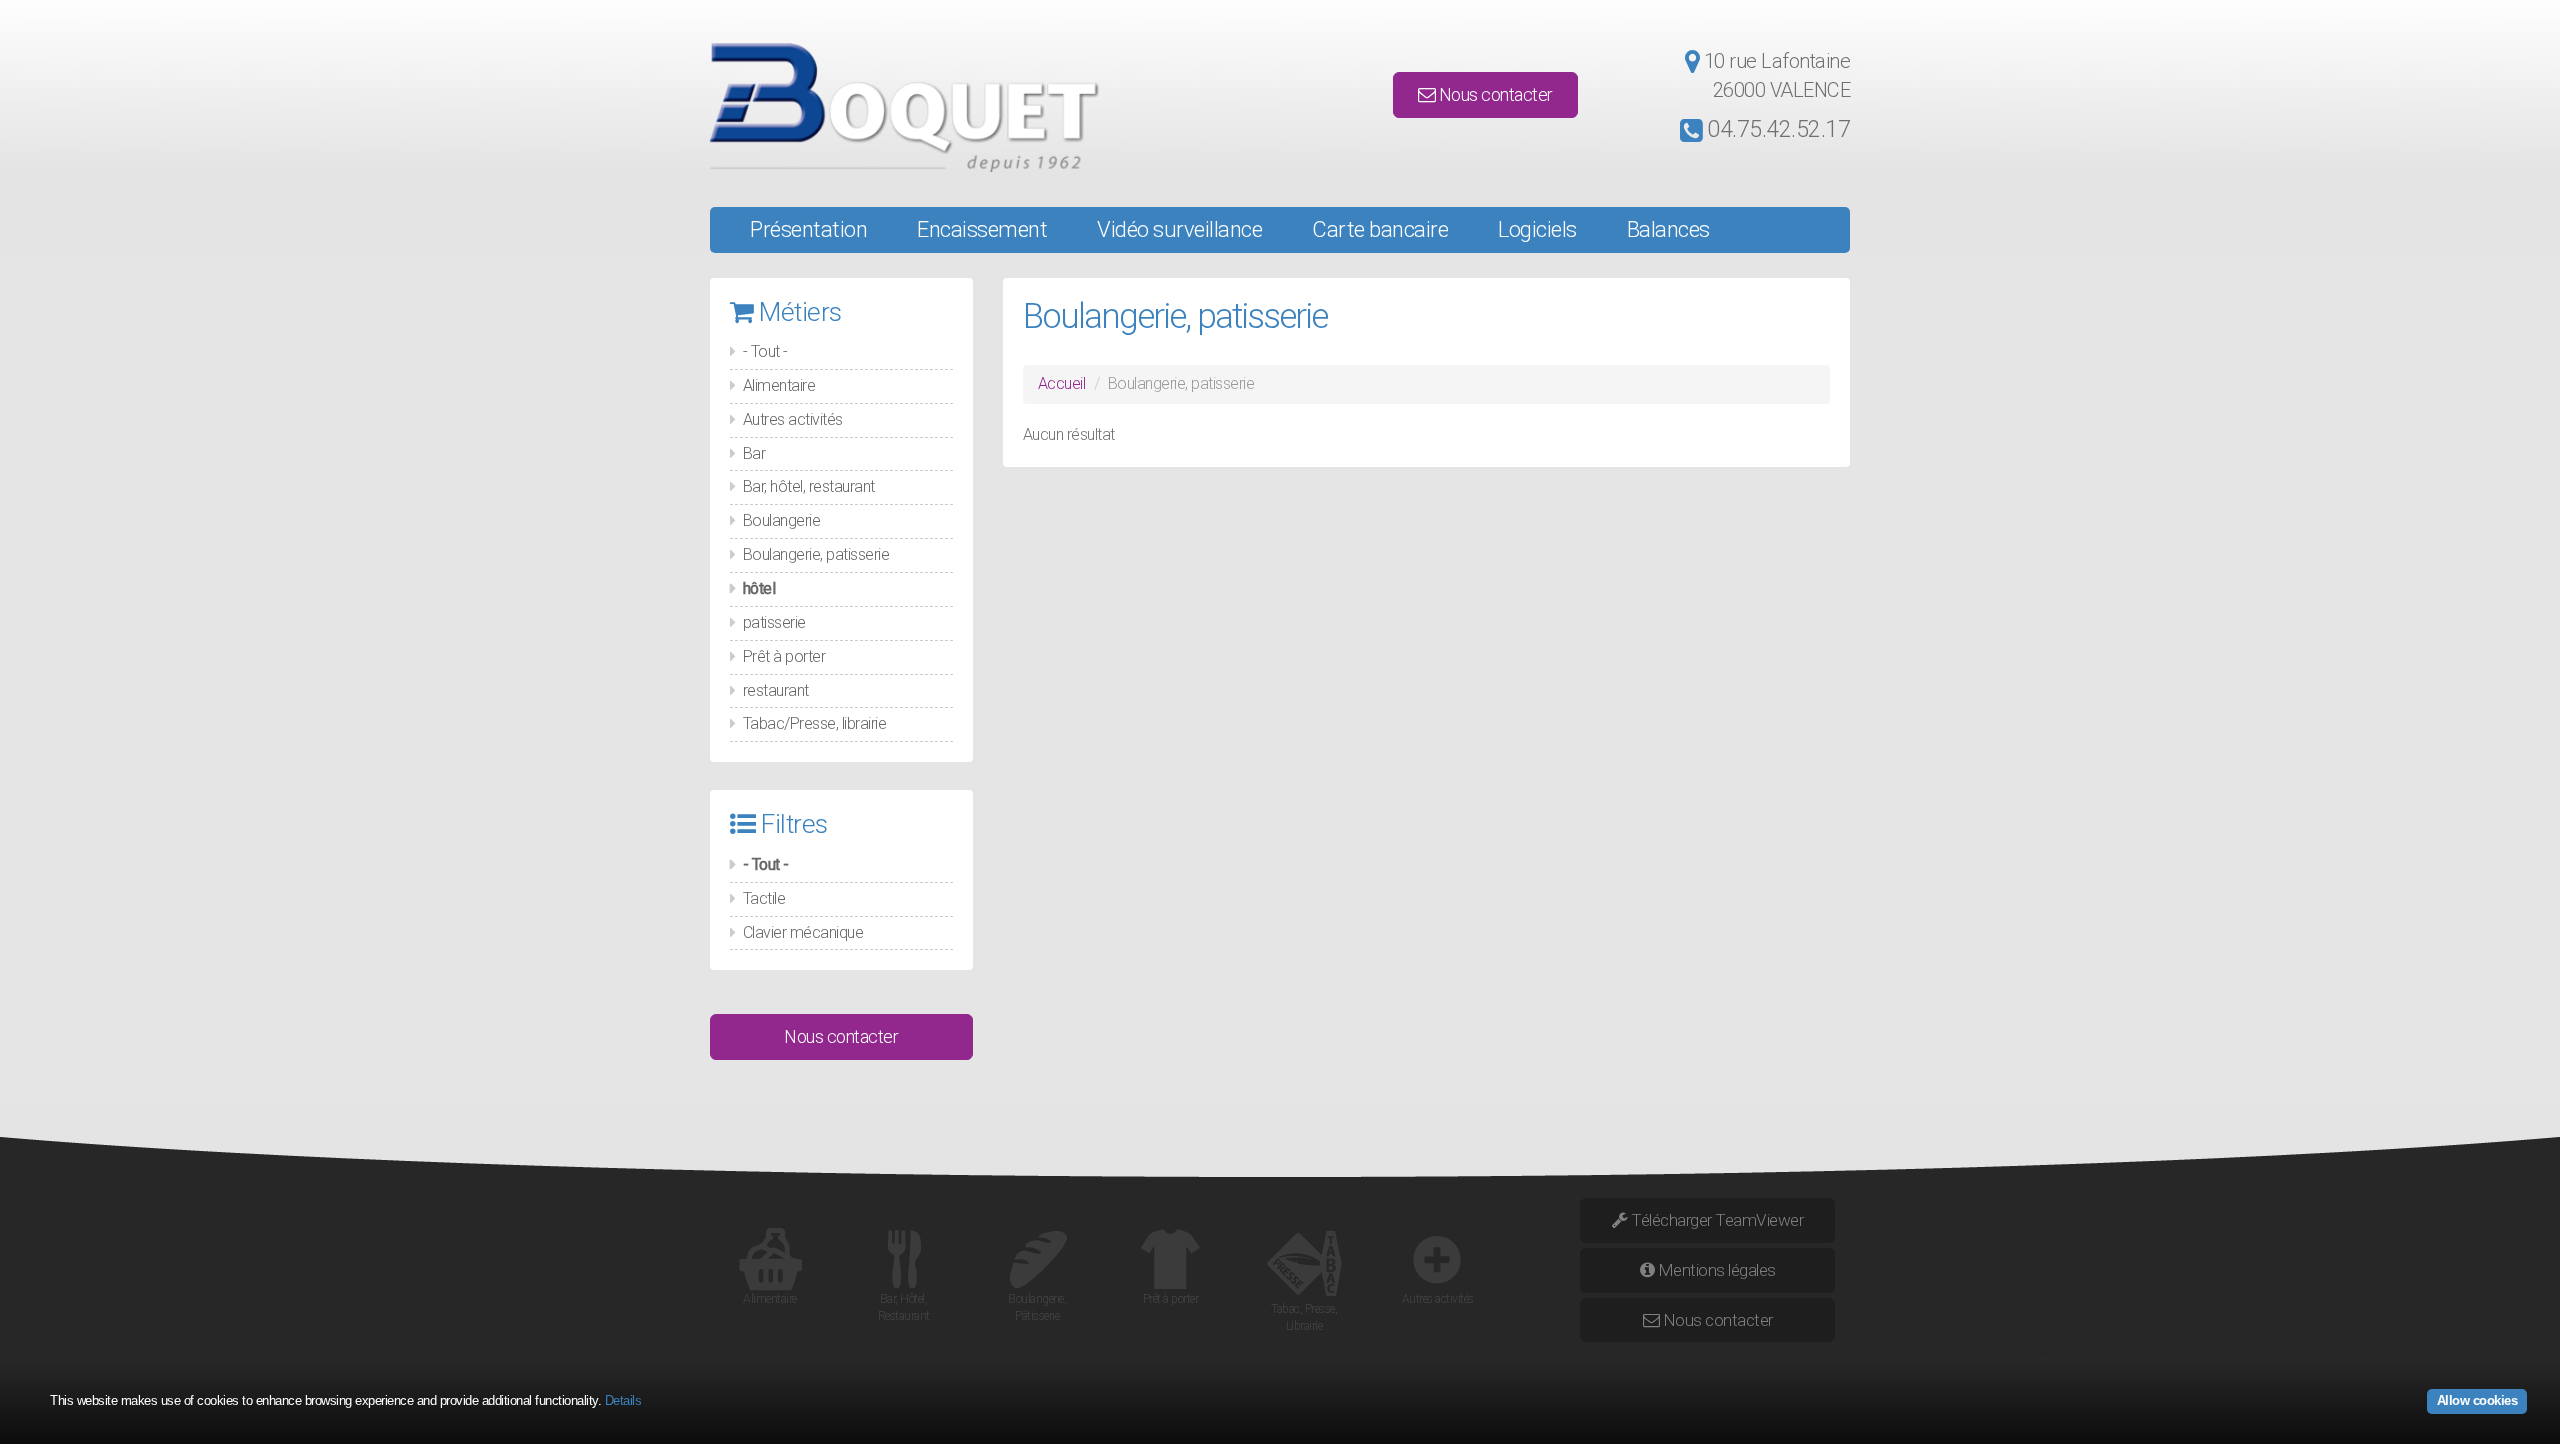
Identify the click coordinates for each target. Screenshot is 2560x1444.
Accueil (1062, 383)
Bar (754, 453)
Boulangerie (782, 520)
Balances (1668, 229)
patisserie (774, 622)
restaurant (776, 690)
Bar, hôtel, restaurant (809, 486)
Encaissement (982, 229)
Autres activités (793, 419)
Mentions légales (1715, 1270)
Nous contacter (1494, 94)
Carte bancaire (1380, 229)
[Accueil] (891, 107)
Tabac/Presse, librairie (815, 723)
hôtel (759, 588)
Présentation (808, 229)
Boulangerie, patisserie (816, 554)
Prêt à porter (784, 656)
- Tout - (765, 351)
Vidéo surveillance (1179, 229)
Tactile (764, 898)
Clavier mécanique (803, 932)
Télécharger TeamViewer (1716, 1220)
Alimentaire (779, 385)
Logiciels (1537, 229)
